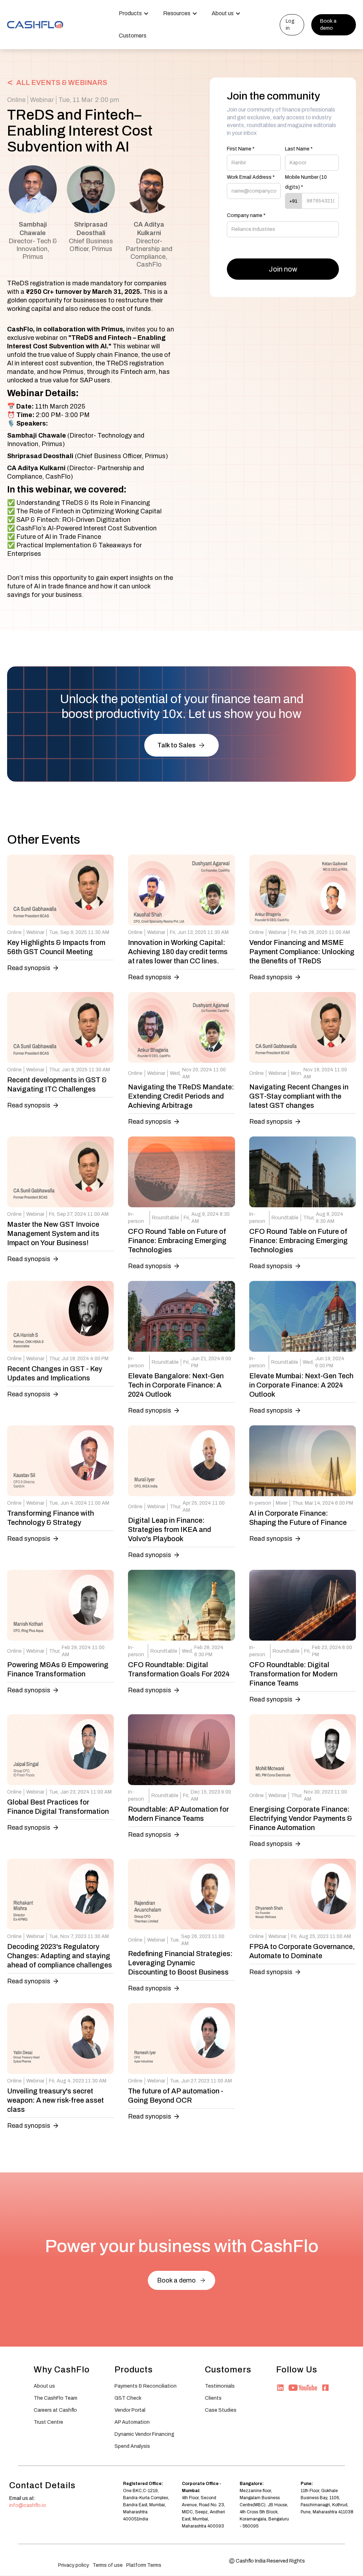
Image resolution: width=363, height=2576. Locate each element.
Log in (290, 25)
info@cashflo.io (28, 2505)
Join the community (273, 96)
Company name (246, 215)
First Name (241, 149)
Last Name (299, 149)
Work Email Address (251, 177)
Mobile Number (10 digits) (306, 182)
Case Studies (221, 2410)
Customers (133, 36)
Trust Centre (48, 2422)
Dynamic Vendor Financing (144, 2434)
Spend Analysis (132, 2446)
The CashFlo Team (55, 2398)
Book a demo (328, 25)
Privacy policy (74, 2565)
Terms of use (108, 2565)
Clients (213, 2398)
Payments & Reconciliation (146, 2386)
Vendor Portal (130, 2410)
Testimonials (220, 2386)
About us (44, 2386)
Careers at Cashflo (55, 2410)
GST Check (128, 2398)
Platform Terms (144, 2565)
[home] (35, 24)
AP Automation (132, 2422)
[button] (134, 14)
